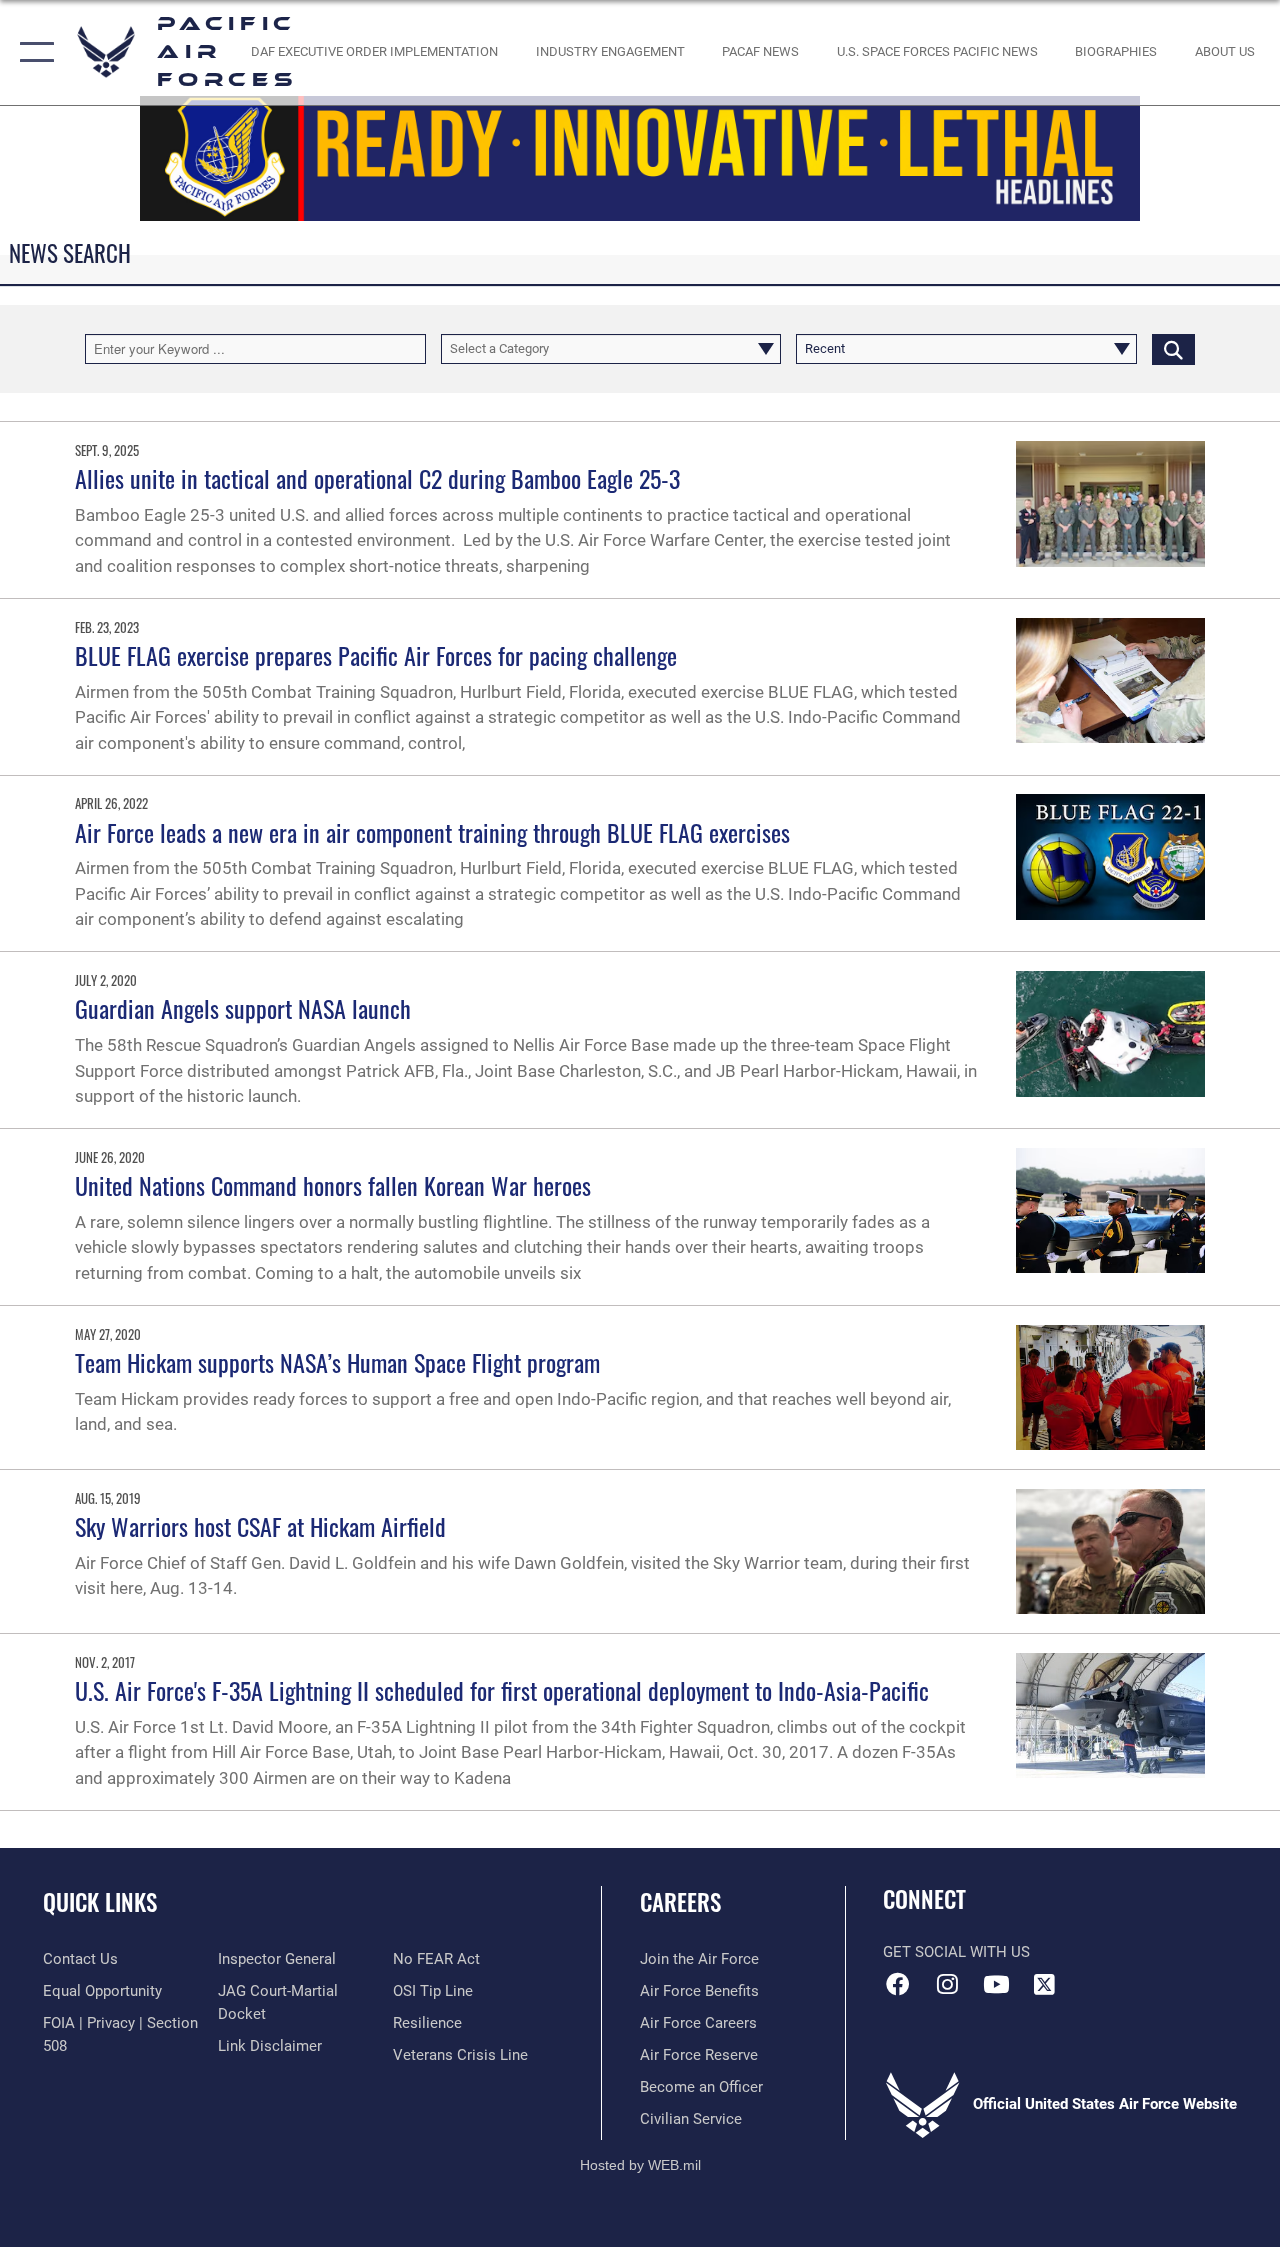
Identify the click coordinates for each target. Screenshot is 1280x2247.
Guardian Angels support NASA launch (243, 1008)
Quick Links (100, 1902)
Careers (680, 1902)
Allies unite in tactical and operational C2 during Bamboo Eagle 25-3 (377, 478)
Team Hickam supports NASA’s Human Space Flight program (337, 1362)
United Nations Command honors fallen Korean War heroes (333, 1185)
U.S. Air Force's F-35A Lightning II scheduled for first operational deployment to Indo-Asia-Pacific (502, 1690)
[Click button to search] (1173, 349)
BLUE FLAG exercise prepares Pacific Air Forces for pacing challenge (376, 655)
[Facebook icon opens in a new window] (898, 1984)
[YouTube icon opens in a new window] (996, 1984)
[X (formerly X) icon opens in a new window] (1045, 1984)
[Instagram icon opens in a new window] (947, 1984)
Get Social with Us (956, 1952)
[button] (32, 52)
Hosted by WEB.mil (640, 2165)
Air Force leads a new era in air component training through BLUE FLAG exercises (432, 832)
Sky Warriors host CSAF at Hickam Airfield (260, 1526)
